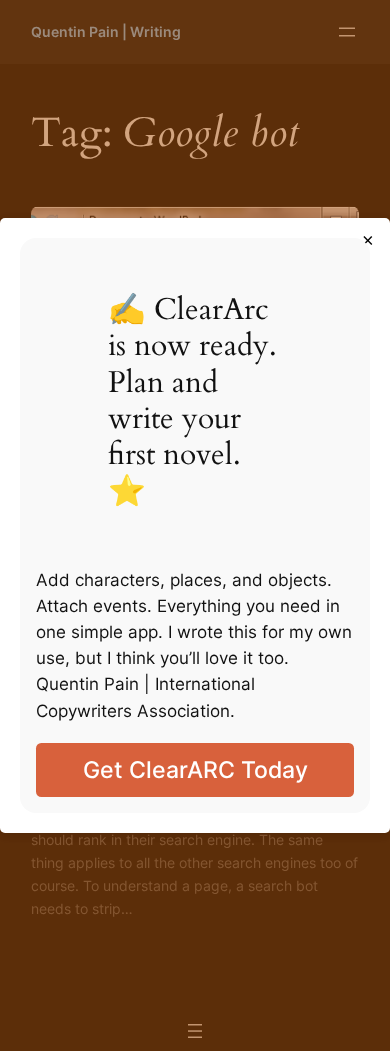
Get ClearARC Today (195, 769)
